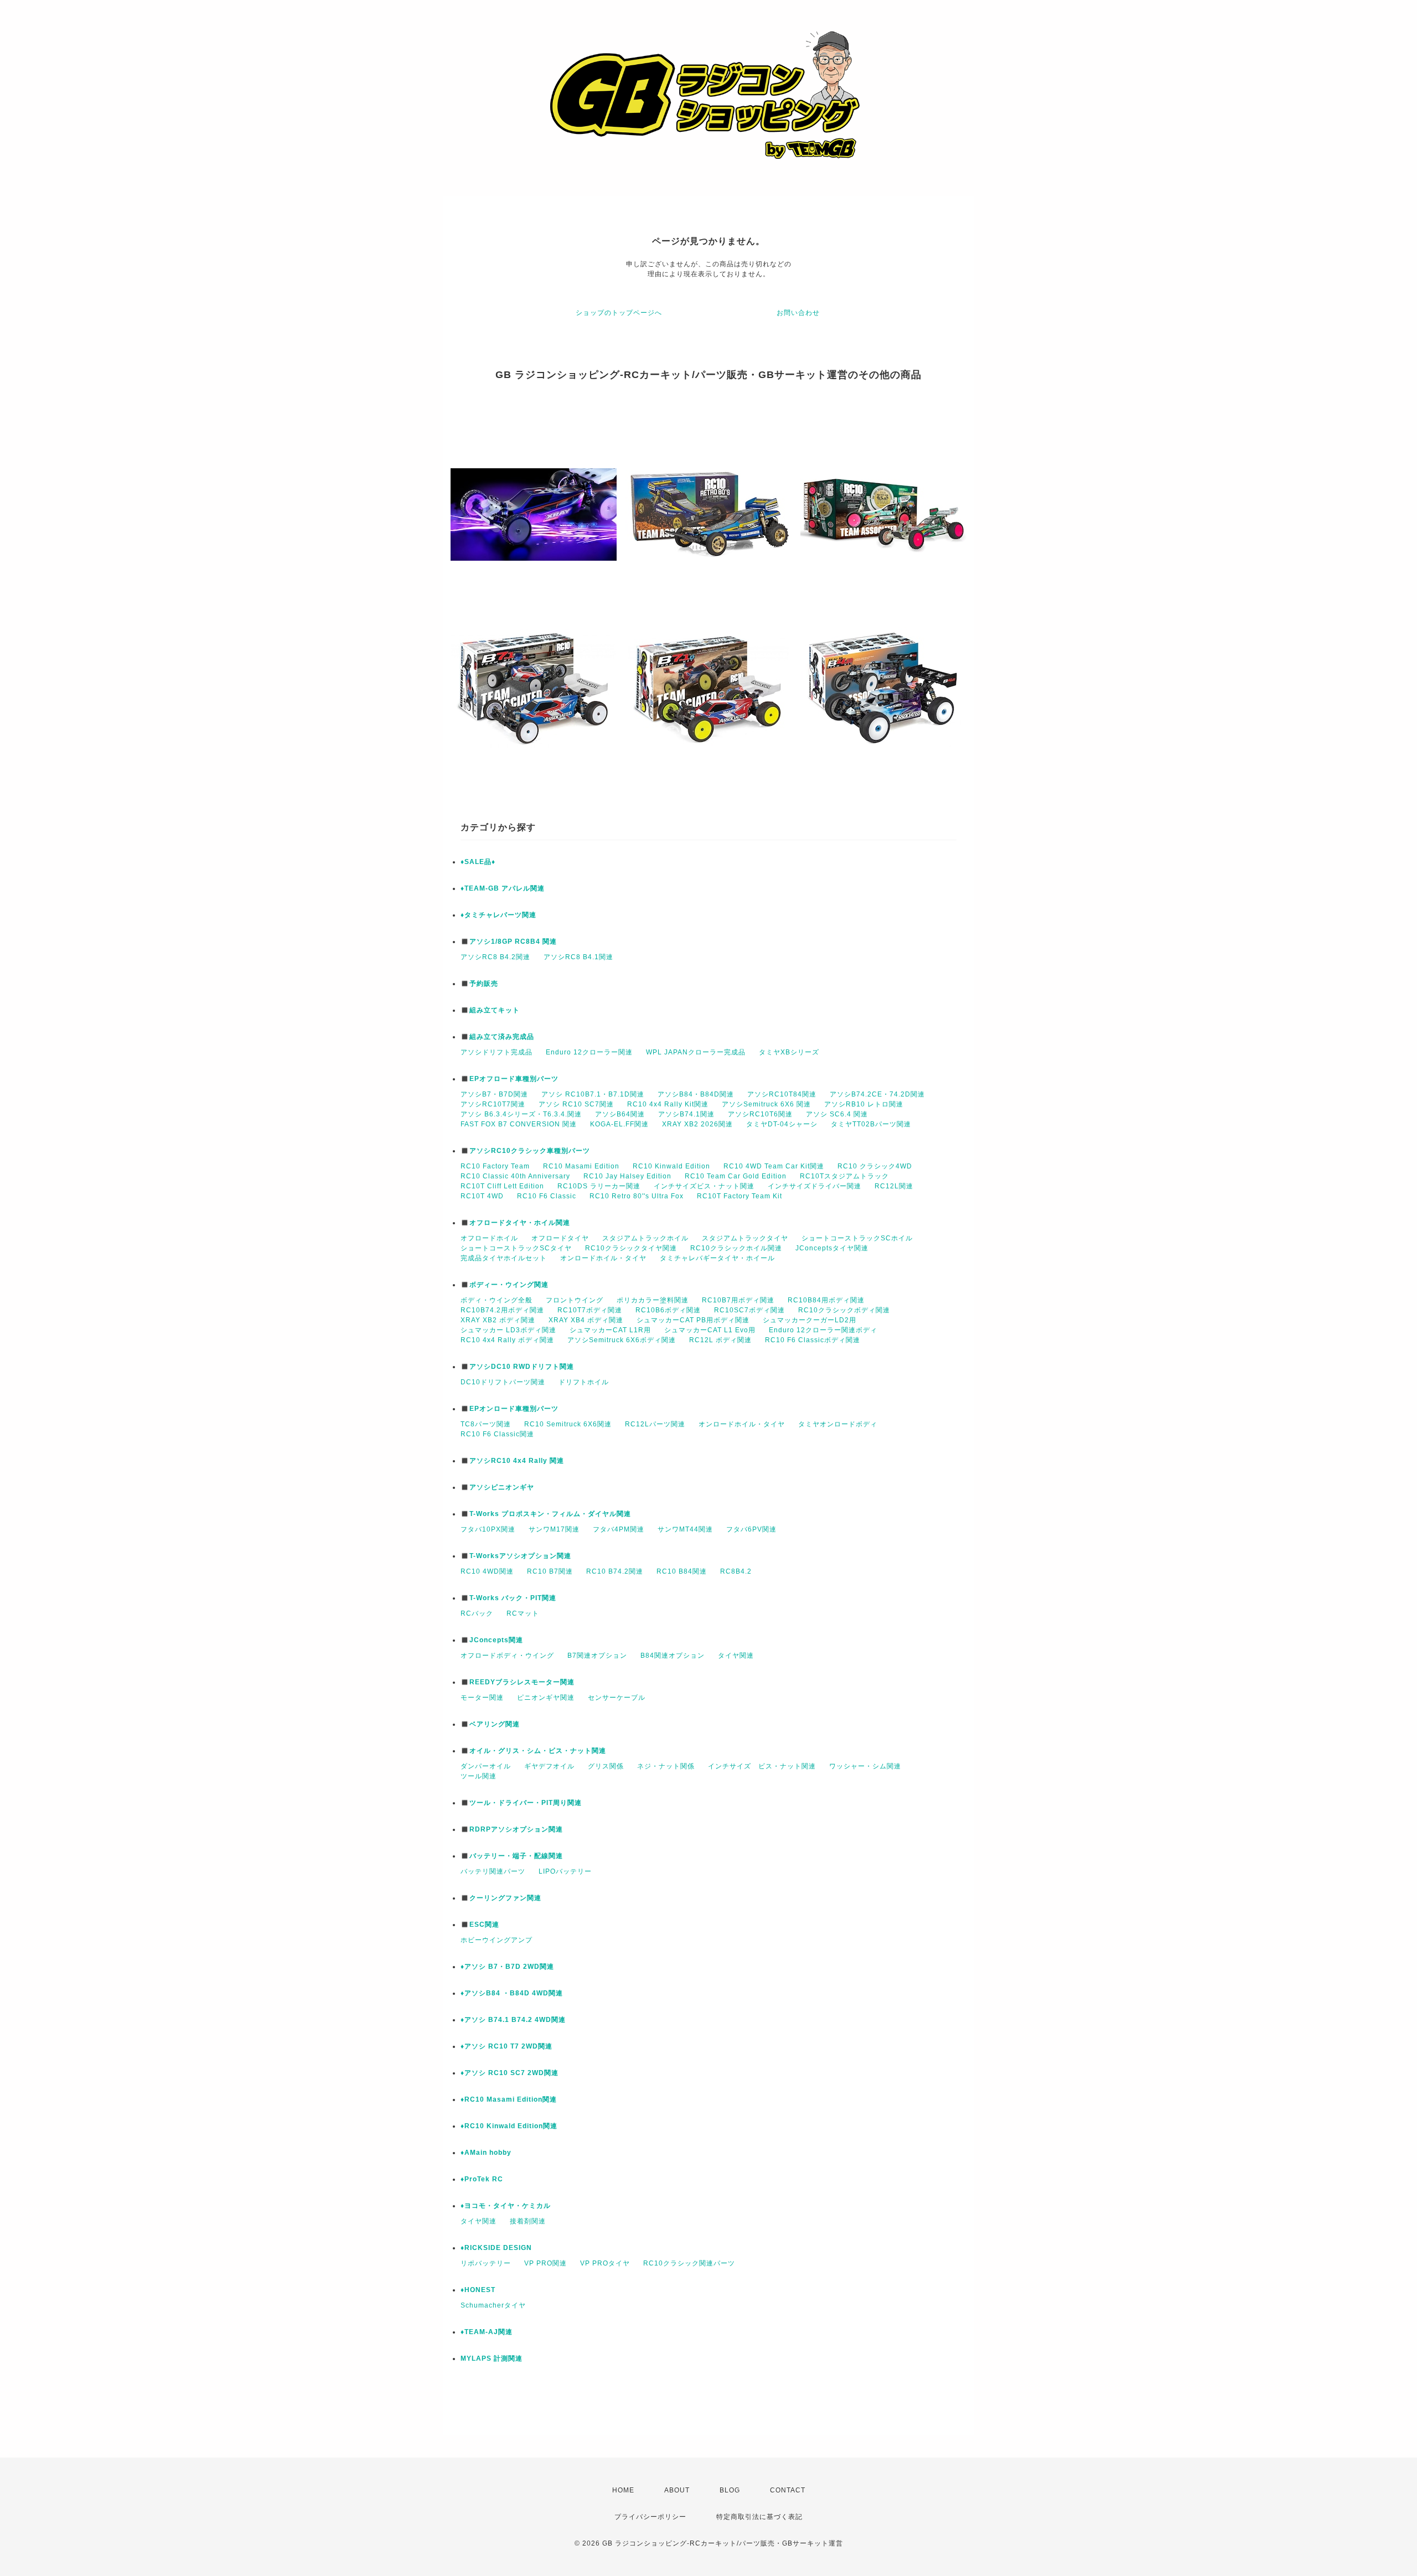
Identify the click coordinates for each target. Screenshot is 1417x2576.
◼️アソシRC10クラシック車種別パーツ (525, 1151)
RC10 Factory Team (495, 1166)
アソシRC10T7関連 (493, 1104)
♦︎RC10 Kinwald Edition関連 (509, 2126)
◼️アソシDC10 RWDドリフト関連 (517, 1367)
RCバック (477, 1613)
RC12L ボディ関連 (720, 1340)
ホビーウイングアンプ (497, 1940)
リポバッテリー (486, 2263)
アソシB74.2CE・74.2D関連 (877, 1094)
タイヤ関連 (736, 1656)
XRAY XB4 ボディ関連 (586, 1320)
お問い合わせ (798, 313)
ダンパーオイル (486, 1766)
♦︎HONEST (478, 2290)
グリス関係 (606, 1766)
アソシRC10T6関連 (760, 1114)
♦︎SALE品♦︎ (478, 862)
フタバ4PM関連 (619, 1529)
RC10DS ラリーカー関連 (599, 1186)
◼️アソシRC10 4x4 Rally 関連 (512, 1461)
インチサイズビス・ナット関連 (704, 1186)
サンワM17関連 (554, 1529)
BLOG (730, 2490)
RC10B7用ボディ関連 (738, 1300)
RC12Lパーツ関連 (655, 1424)
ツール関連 (479, 1776)
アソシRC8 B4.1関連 (578, 957)
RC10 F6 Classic (547, 1196)
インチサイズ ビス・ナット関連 (762, 1766)
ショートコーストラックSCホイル (857, 1238)
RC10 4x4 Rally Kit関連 (668, 1104)
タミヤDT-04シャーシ (782, 1124)
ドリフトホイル (584, 1382)
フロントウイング (575, 1300)
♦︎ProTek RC (482, 2179)
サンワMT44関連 (685, 1529)
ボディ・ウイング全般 (497, 1300)
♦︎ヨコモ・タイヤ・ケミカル (506, 2206)
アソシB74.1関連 (686, 1114)
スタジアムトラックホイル (645, 1238)
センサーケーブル (617, 1698)
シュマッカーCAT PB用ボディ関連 (693, 1320)
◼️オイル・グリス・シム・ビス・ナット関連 (533, 1751)
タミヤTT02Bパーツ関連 (871, 1124)
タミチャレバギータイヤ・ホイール (717, 1258)
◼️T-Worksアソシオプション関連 (516, 1556)
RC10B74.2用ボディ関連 (502, 1310)
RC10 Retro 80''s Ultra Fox (637, 1196)
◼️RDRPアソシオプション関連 (512, 1829)
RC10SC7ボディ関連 (749, 1310)
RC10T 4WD (482, 1196)
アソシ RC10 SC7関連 (576, 1104)
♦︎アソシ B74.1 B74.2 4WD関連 (513, 2020)
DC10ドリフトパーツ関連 (503, 1382)
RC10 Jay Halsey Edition (627, 1176)
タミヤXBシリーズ (789, 1052)
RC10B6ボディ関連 (668, 1310)
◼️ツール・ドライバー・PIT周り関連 (521, 1803)
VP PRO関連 (545, 2263)
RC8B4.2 (736, 1571)
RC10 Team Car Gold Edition (736, 1176)
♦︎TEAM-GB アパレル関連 (503, 888)
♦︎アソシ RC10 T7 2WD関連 (506, 2046)
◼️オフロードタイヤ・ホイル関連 (515, 1223)
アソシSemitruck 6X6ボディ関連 (622, 1340)
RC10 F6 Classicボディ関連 (813, 1340)
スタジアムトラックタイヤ (745, 1238)
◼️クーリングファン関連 (501, 1898)
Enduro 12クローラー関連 (589, 1052)
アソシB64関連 (620, 1114)
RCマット (523, 1613)
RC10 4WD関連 (487, 1571)
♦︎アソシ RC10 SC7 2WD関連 (510, 2073)
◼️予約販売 (479, 984)
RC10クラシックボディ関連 (844, 1310)
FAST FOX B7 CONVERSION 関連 (519, 1124)
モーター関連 (482, 1698)
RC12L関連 (894, 1186)
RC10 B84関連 (682, 1571)
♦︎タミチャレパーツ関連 (498, 915)
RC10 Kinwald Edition (671, 1166)
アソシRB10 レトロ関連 (864, 1104)
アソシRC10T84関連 (782, 1094)
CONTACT (788, 2490)
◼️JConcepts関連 (492, 1640)
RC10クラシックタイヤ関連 (631, 1248)
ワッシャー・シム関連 (865, 1766)
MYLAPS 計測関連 (492, 2358)
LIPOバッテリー (565, 1871)
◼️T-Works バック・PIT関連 (508, 1598)
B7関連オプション (597, 1656)
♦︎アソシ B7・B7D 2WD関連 (507, 1967)
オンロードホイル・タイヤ (603, 1258)
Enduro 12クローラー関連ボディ (823, 1330)
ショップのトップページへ (619, 313)
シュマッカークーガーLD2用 (810, 1320)
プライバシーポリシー (650, 2517)
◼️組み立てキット (490, 1010)
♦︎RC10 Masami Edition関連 (509, 2099)
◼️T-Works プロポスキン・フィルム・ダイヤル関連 (546, 1514)
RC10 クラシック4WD (875, 1166)
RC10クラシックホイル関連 (736, 1248)
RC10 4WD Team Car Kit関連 (774, 1166)
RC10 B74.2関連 (615, 1571)
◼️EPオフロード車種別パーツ (510, 1079)
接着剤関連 (528, 2221)
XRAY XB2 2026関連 (697, 1124)
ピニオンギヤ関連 (546, 1698)
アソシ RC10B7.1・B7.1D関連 (593, 1094)
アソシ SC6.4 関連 (837, 1114)
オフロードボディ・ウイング (507, 1656)
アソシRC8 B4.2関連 (495, 957)
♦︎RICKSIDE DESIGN (496, 2248)
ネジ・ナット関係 (666, 1766)
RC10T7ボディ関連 (590, 1310)
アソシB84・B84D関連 (696, 1094)
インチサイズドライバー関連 (814, 1186)
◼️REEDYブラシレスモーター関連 (518, 1682)
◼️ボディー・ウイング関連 (505, 1285)
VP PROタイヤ (605, 2263)
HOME (623, 2490)
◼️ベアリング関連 (490, 1724)
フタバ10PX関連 (488, 1529)
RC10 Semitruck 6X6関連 (568, 1424)
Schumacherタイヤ (493, 2305)
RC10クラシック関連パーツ (689, 2263)
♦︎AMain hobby (486, 2153)
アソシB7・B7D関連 (494, 1094)
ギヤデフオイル (549, 1766)
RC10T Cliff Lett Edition (502, 1186)
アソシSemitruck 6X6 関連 (766, 1104)
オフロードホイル (489, 1238)
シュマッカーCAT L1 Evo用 (710, 1330)
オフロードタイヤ (560, 1238)
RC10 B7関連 (550, 1571)
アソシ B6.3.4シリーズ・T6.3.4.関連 (521, 1114)
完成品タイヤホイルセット (504, 1258)
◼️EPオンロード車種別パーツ (510, 1409)
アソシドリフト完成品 (497, 1052)
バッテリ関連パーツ (493, 1871)
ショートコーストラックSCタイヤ (516, 1248)
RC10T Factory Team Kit (739, 1196)
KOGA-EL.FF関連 (619, 1124)
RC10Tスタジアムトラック (844, 1176)
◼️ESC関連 (480, 1925)
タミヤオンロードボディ (838, 1424)
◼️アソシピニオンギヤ (497, 1487)
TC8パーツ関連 (486, 1424)
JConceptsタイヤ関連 (832, 1248)
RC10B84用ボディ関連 (826, 1300)
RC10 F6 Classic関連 (497, 1434)
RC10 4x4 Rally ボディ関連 (507, 1340)
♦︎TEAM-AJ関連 (487, 2332)
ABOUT (677, 2490)
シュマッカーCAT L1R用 (610, 1330)
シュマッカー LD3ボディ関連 (508, 1330)
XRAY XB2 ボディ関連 (498, 1320)
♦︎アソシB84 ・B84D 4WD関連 (512, 1993)
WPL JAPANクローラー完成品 (696, 1052)
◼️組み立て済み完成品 (497, 1037)
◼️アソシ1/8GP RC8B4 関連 (509, 942)
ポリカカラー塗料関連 (653, 1300)
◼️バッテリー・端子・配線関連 (512, 1856)
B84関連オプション (673, 1656)
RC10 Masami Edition (581, 1166)
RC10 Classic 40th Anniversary (515, 1176)
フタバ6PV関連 (751, 1529)
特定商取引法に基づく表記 (759, 2517)
